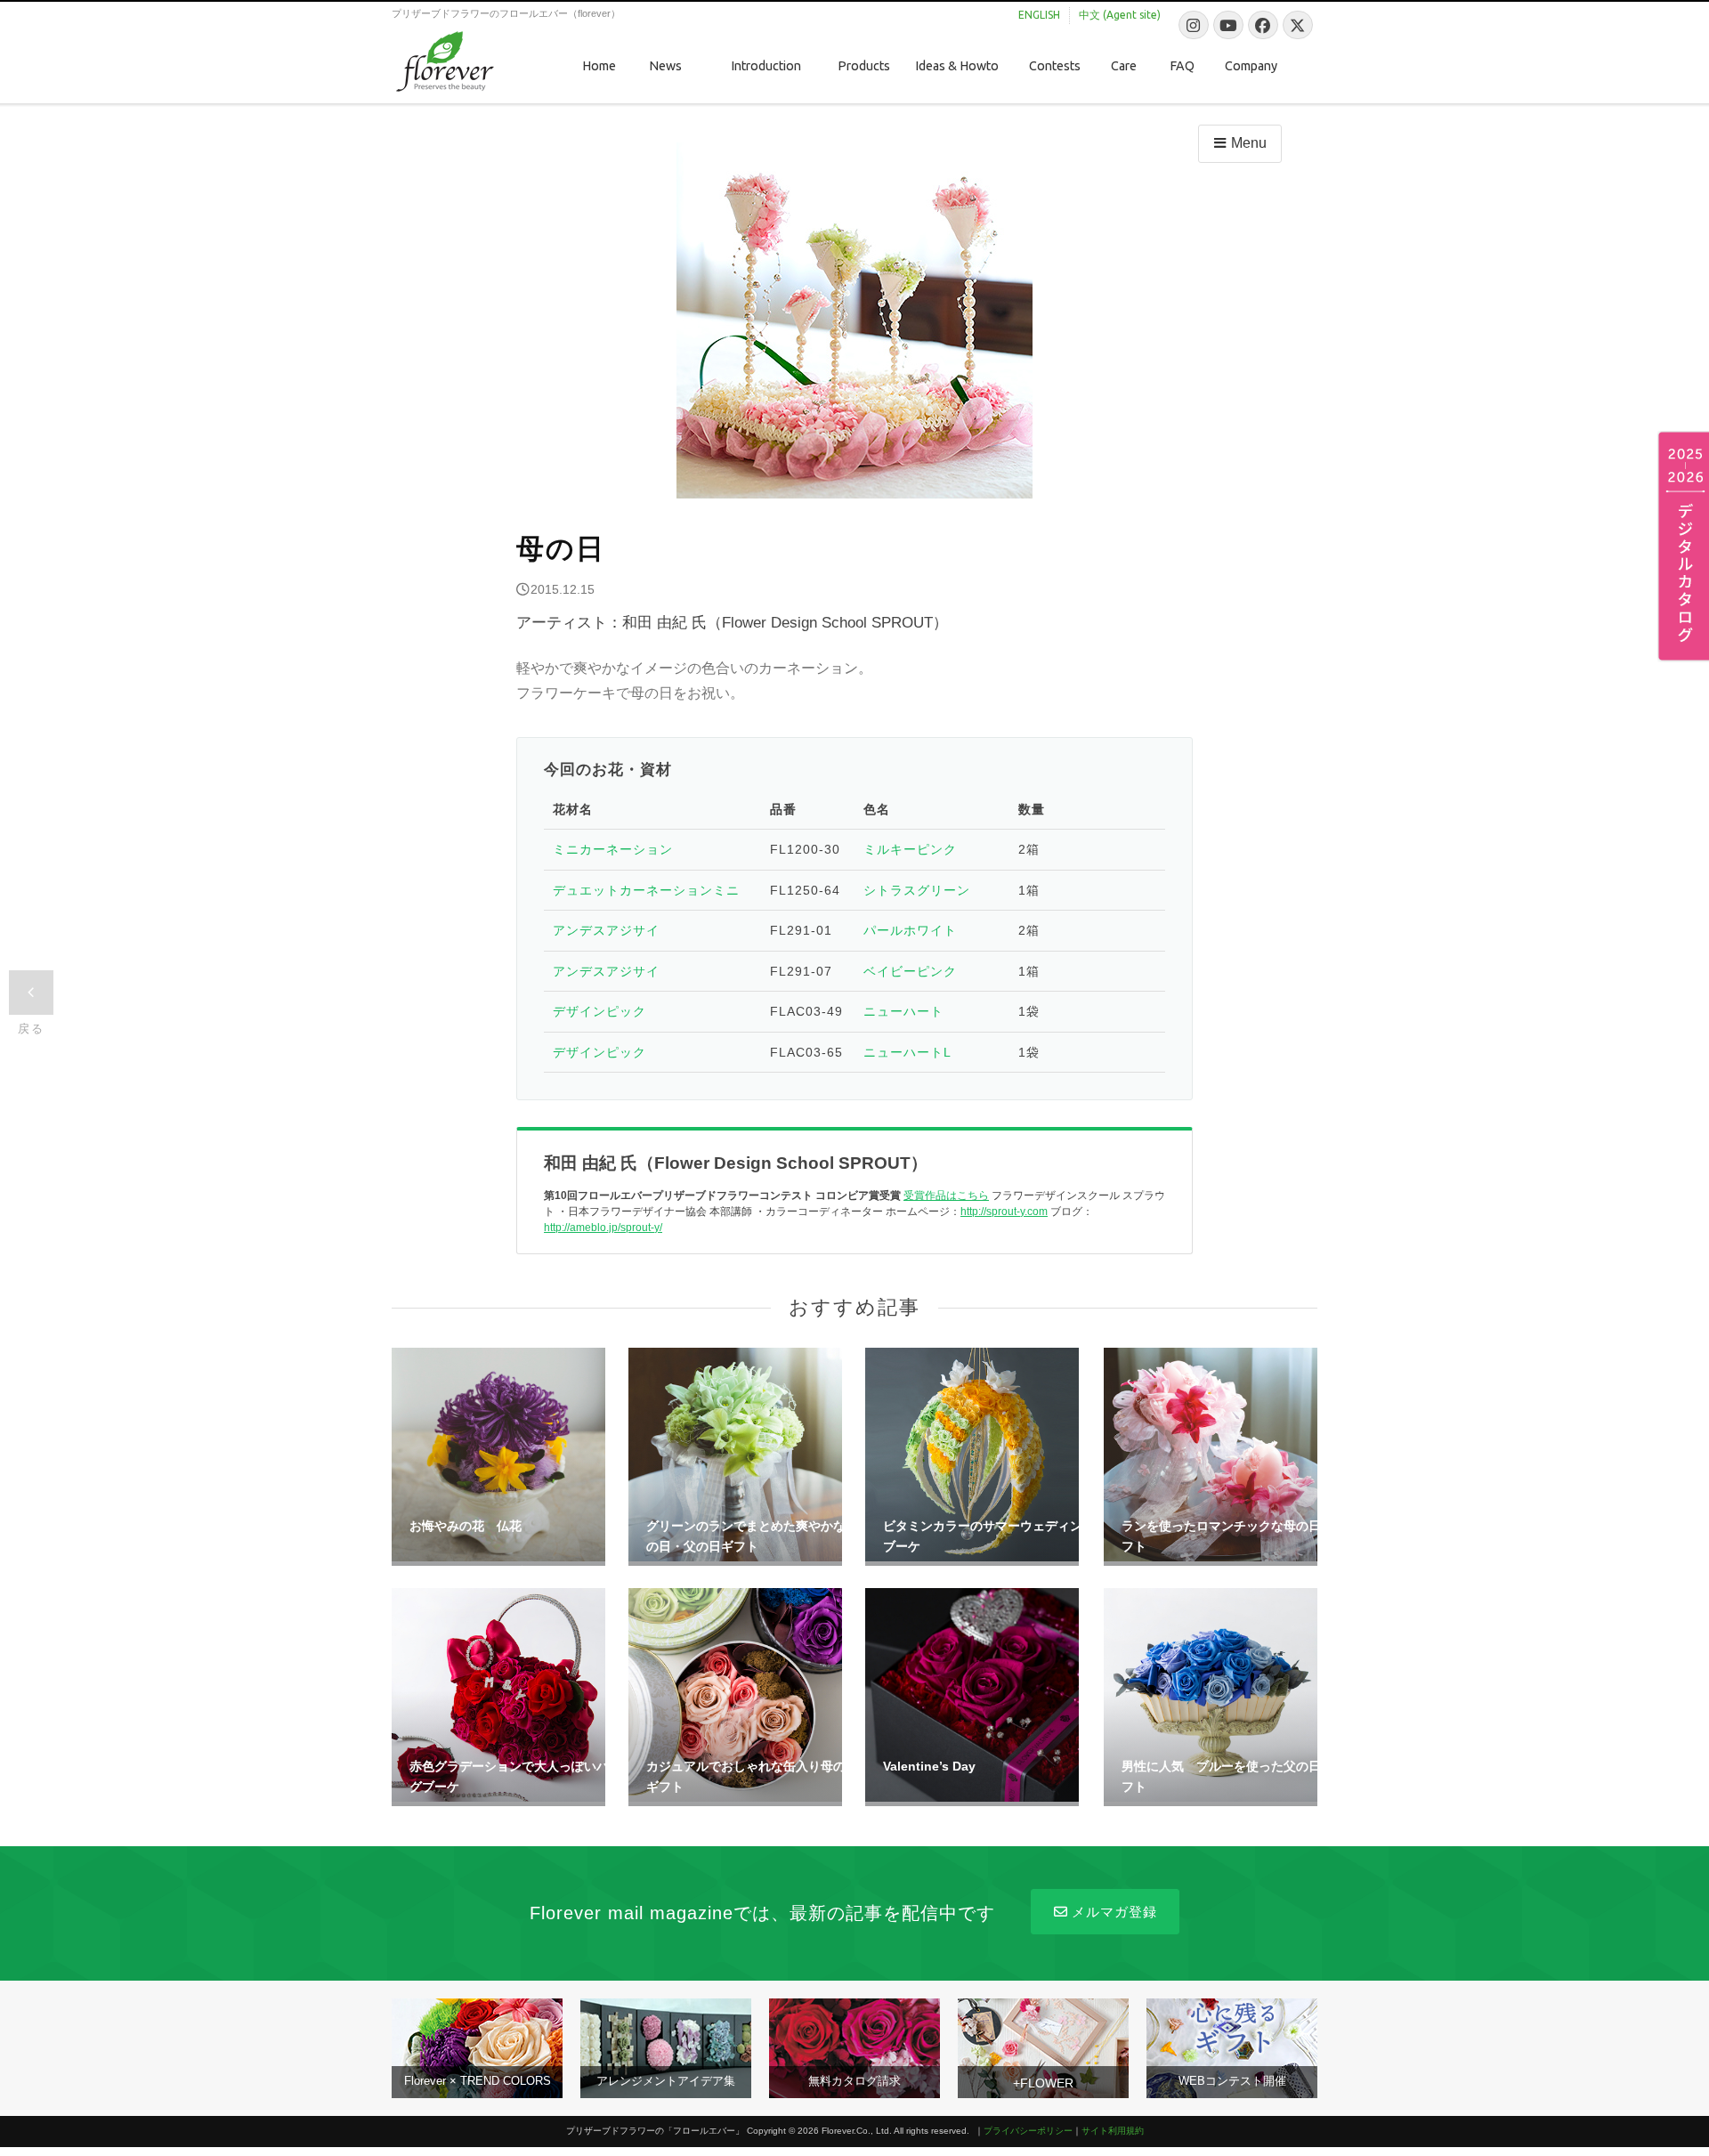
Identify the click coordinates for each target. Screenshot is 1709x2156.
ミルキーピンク (910, 849)
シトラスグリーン (917, 890)
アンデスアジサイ (606, 930)
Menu (1249, 143)
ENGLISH (1039, 15)
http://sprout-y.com (1004, 1212)
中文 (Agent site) (1120, 15)
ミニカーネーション (613, 849)
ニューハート (903, 1011)
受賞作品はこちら (946, 1196)
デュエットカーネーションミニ (646, 890)
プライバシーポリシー (1028, 2131)
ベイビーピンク (910, 971)
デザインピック (599, 1011)
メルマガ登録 (1114, 1912)
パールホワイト (910, 930)
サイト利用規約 (1113, 2131)
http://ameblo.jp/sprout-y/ (603, 1228)
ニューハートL (907, 1052)
